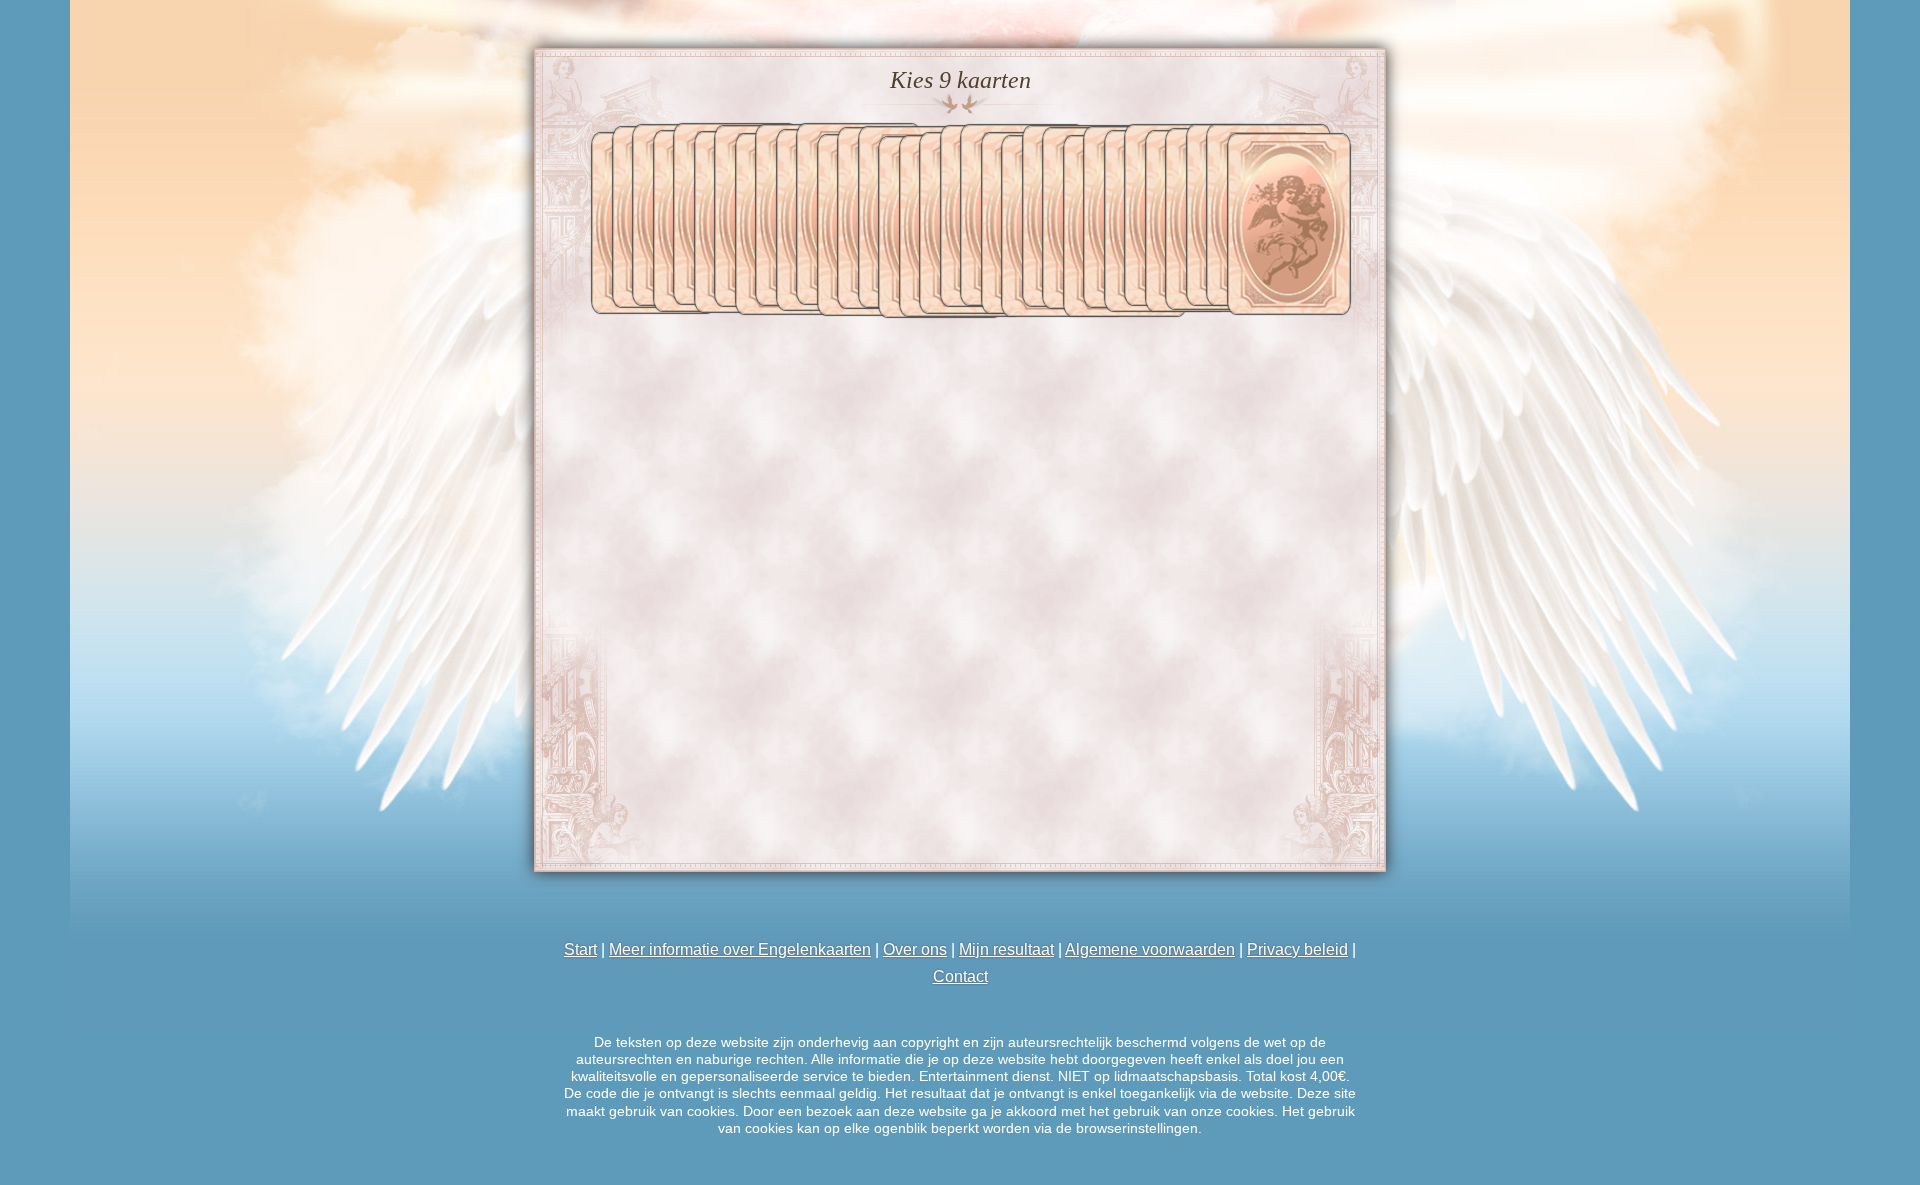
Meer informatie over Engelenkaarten (740, 949)
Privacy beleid (1297, 949)
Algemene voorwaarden (1150, 949)
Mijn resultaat (1006, 949)
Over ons (915, 949)
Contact (960, 976)
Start (580, 949)
